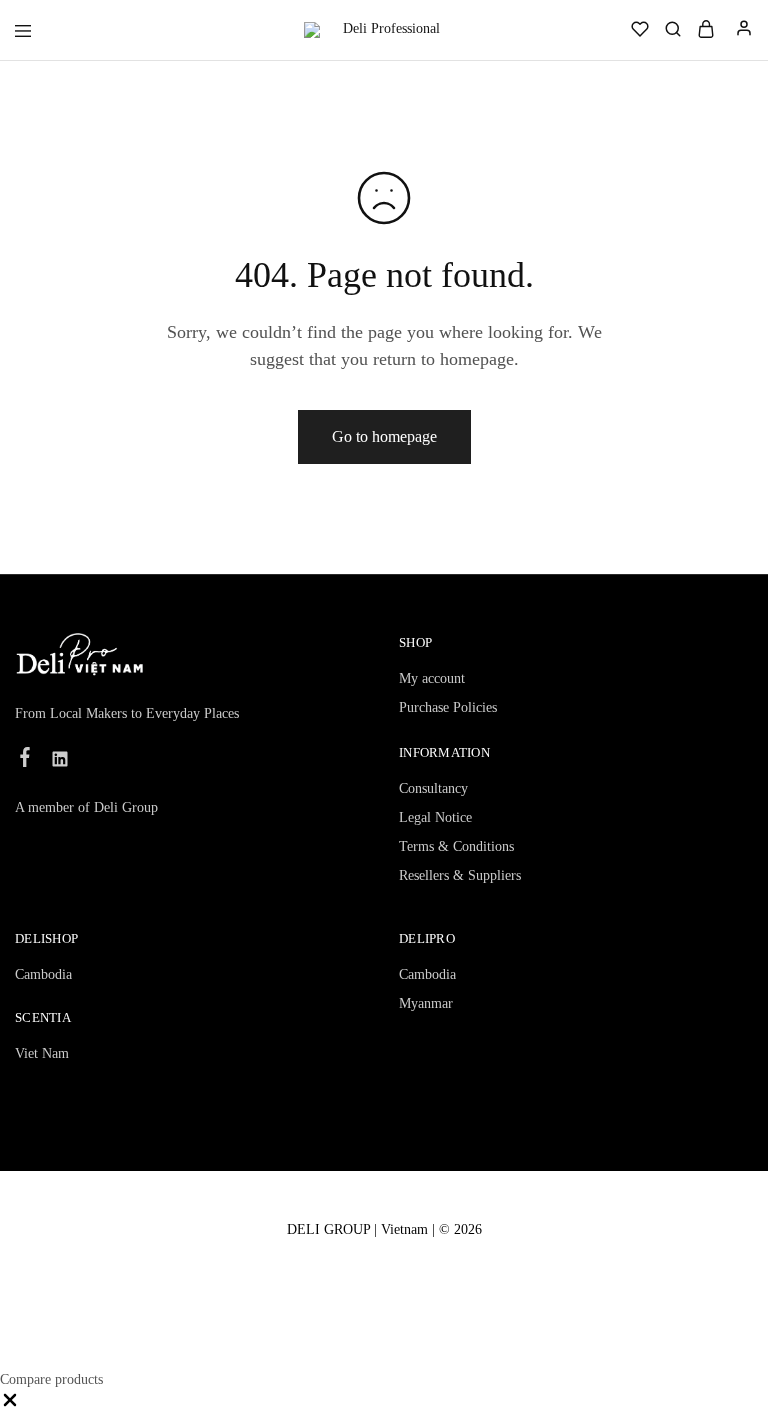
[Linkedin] (60, 762)
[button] (10, 1405)
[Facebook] (25, 760)
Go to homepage (384, 436)
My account (432, 678)
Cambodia (43, 974)
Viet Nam (42, 1053)
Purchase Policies (448, 707)
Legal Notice (435, 817)
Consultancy (433, 788)
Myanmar (426, 1003)
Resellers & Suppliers (460, 875)
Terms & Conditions (456, 846)
